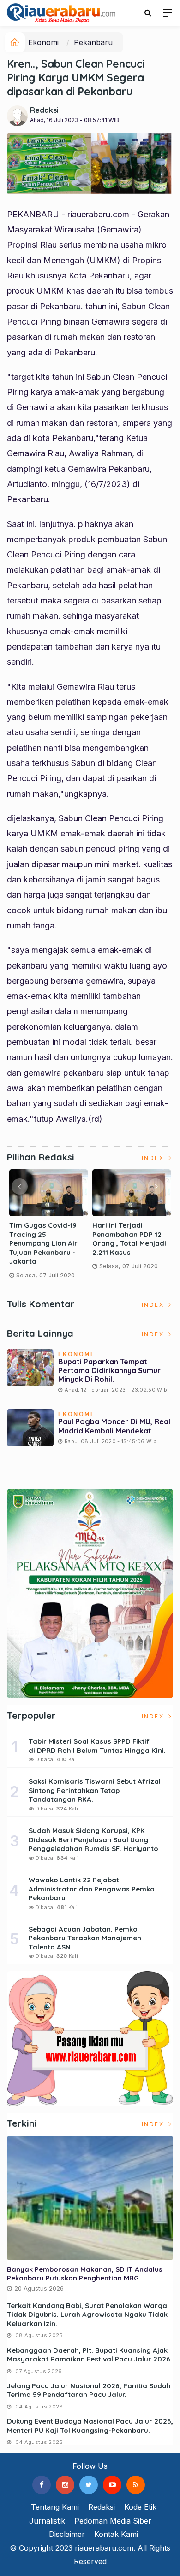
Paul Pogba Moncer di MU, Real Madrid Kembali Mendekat (114, 1426)
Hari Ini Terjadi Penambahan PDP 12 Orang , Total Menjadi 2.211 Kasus (129, 1239)
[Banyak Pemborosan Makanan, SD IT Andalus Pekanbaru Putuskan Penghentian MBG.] (90, 2198)
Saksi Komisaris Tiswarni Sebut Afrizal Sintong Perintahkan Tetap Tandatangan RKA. (95, 1790)
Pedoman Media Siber (113, 2521)
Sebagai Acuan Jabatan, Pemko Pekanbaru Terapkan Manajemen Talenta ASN (85, 1938)
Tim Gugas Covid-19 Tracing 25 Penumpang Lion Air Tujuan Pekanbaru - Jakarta (43, 1243)
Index (154, 1158)
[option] (48, 1228)
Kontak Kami (116, 2534)
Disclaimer (67, 2534)
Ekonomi (43, 42)
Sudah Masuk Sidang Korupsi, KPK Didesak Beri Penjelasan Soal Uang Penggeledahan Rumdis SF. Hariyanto (93, 1839)
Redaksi (44, 110)
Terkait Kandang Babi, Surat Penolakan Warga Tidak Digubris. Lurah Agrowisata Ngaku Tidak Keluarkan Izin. (87, 2315)
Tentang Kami (55, 2507)
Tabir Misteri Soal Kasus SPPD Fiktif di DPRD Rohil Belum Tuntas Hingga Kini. (97, 1746)
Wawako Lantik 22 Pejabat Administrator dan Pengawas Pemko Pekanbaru (92, 1889)
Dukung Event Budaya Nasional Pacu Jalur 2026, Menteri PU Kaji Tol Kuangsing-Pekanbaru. (90, 2426)
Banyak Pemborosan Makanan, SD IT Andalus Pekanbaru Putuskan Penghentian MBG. (85, 2274)
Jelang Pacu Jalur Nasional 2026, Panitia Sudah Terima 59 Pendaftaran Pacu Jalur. (89, 2390)
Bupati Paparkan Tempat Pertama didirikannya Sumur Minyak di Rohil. (109, 1370)
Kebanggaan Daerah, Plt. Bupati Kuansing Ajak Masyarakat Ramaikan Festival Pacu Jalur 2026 (89, 2355)
